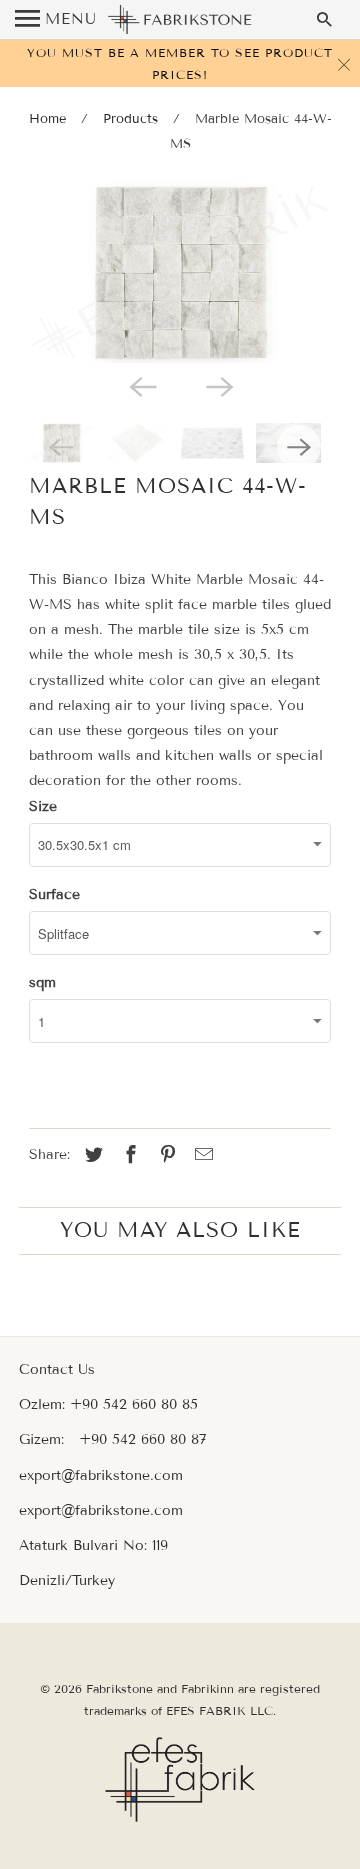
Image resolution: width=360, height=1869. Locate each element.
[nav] (56, 20)
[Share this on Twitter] (91, 1155)
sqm (42, 982)
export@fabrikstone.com (101, 1475)
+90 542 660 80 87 (142, 1439)
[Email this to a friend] (201, 1155)
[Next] (218, 385)
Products (130, 119)
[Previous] (142, 385)
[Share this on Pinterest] (165, 1155)
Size (43, 806)
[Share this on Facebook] (128, 1155)
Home (47, 119)
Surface (54, 894)
